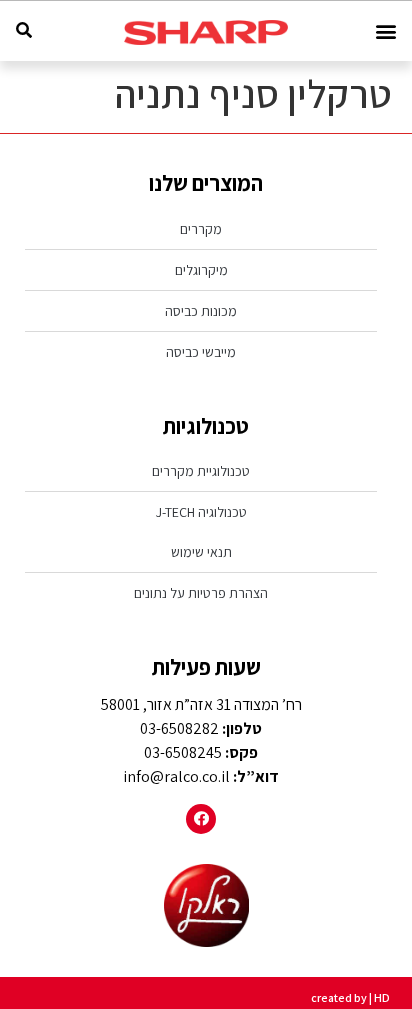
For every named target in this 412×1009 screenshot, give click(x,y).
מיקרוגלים (201, 270)
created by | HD (350, 997)
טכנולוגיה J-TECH (201, 512)
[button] (385, 31)
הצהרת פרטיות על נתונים (201, 593)
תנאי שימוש (201, 552)
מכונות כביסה (201, 311)
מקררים (201, 229)
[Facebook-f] (201, 819)
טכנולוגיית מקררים (201, 471)
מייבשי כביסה (201, 352)
